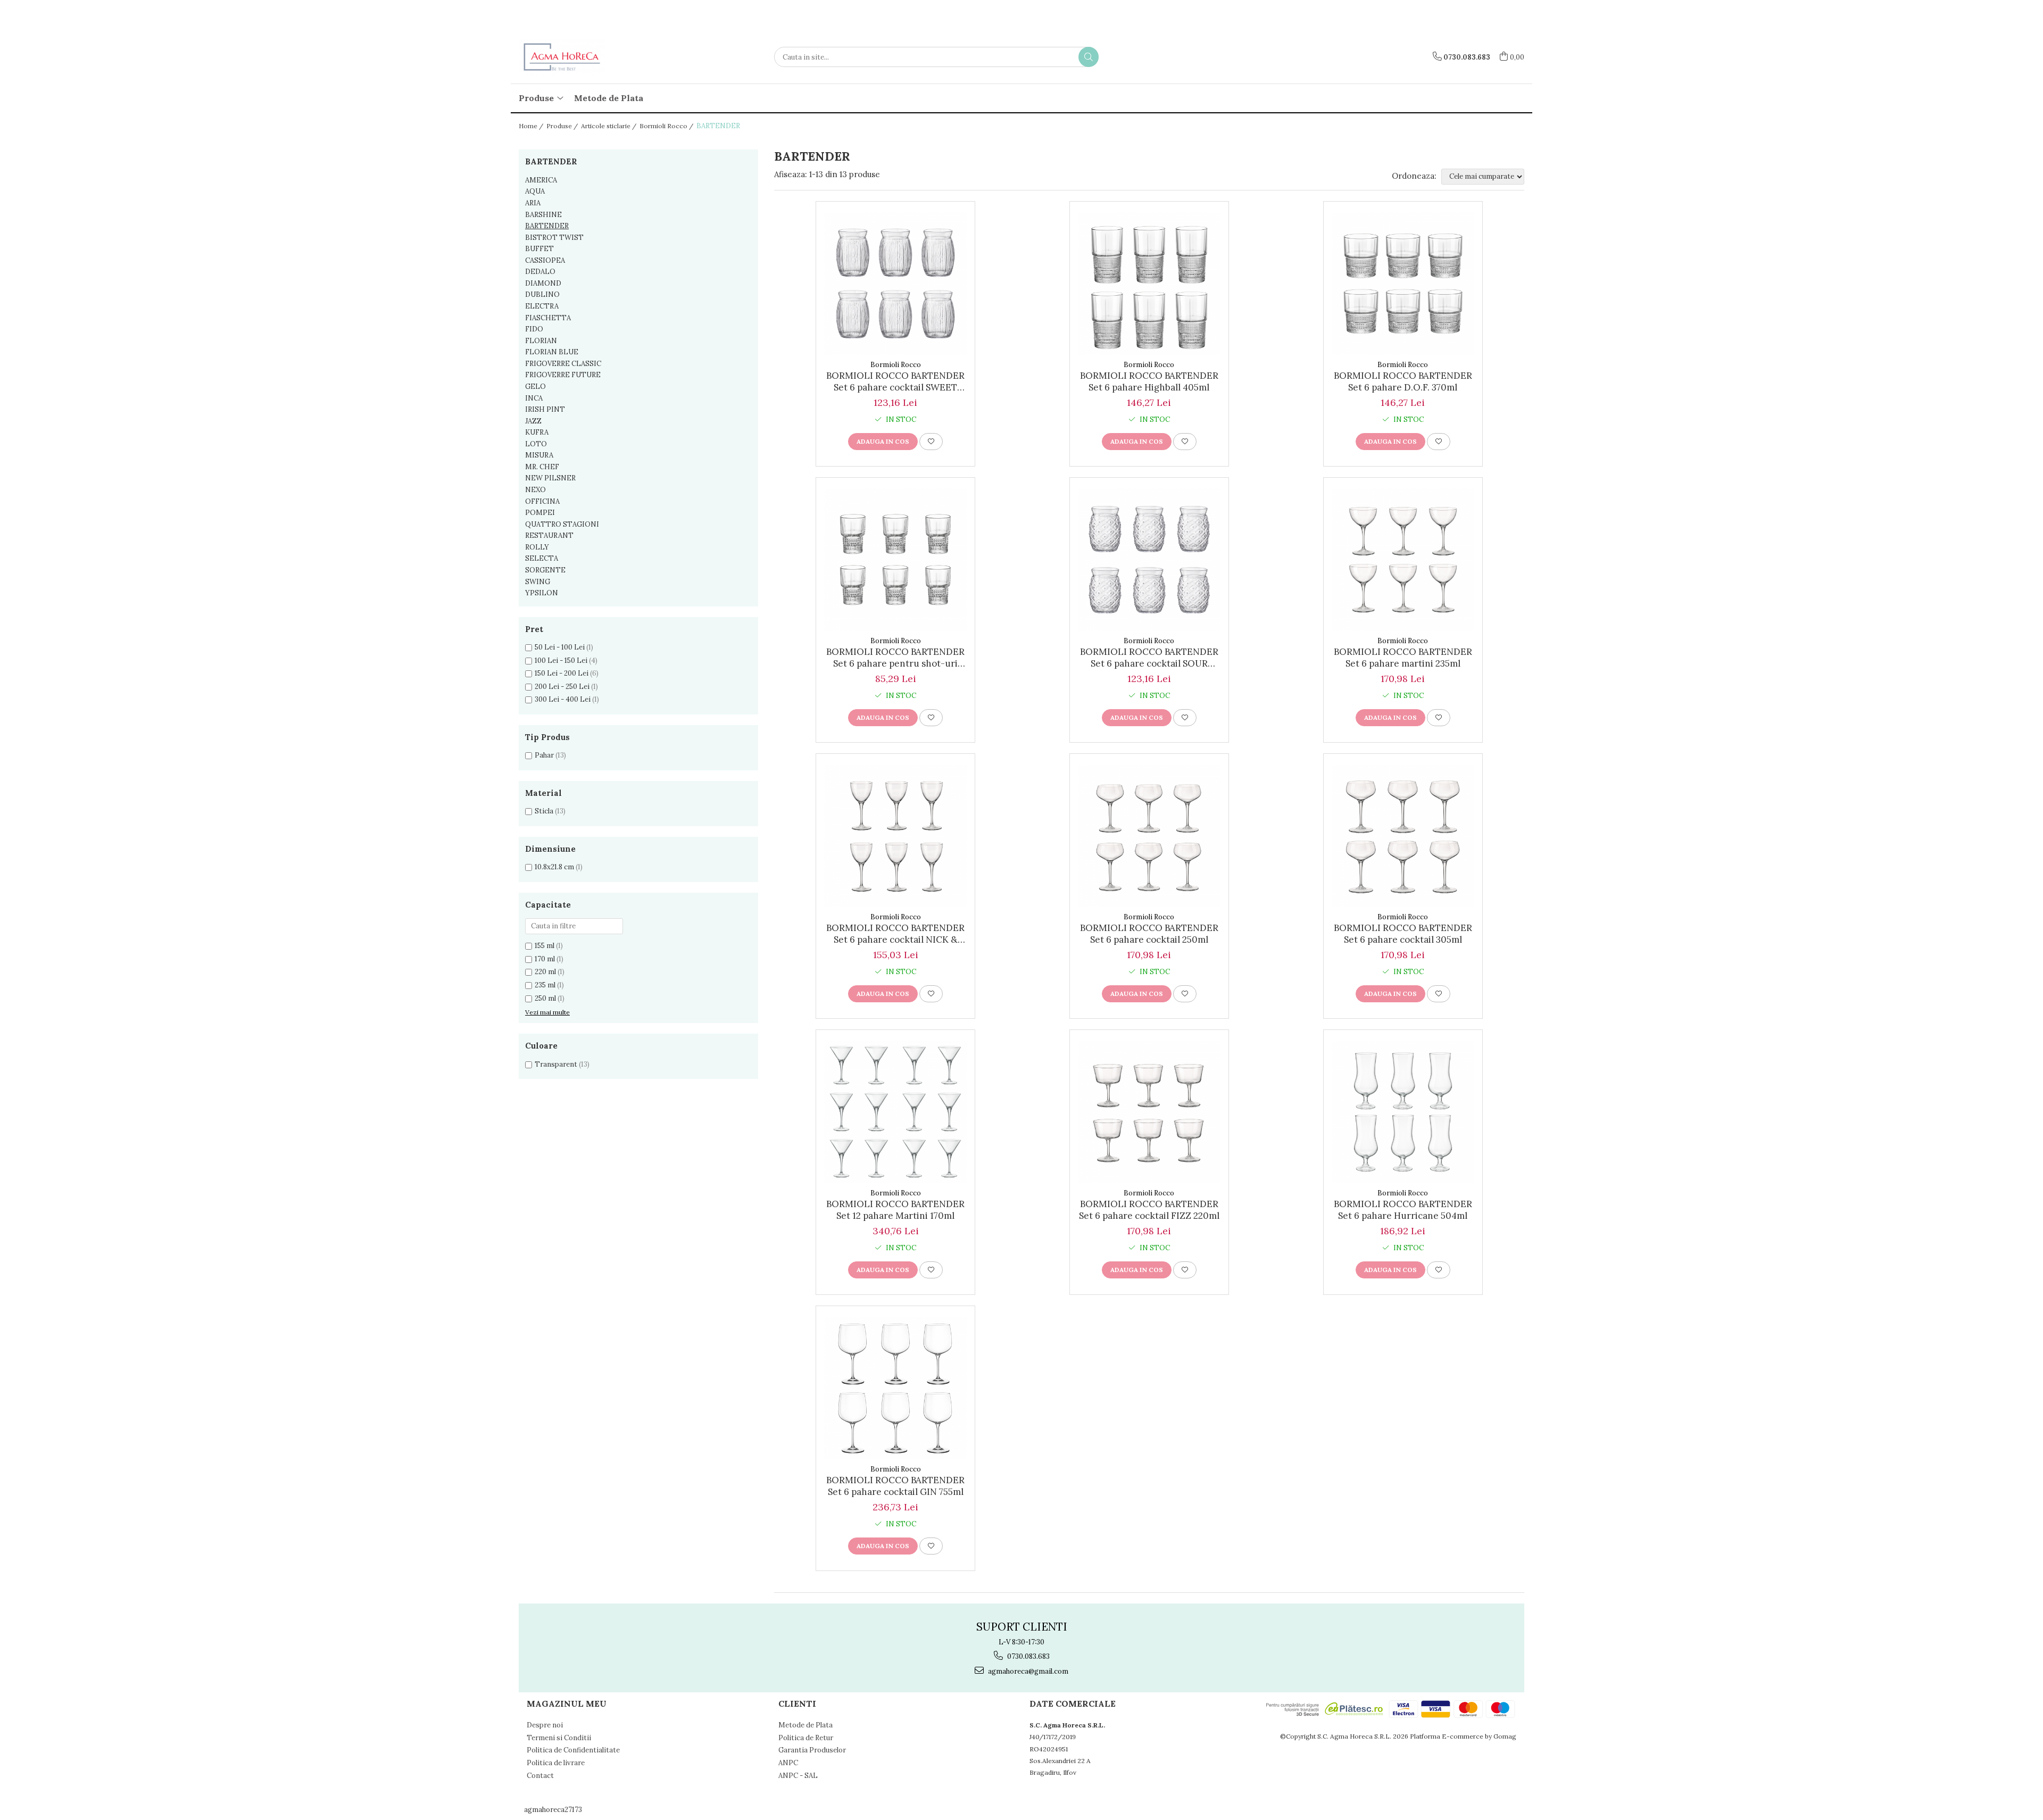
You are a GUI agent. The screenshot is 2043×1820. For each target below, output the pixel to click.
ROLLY (537, 547)
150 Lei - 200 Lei (562, 673)
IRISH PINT (545, 409)
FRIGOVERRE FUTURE (563, 375)
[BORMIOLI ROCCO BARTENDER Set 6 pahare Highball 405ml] (1149, 284)
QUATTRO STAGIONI (562, 524)
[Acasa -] (572, 57)
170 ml (545, 959)
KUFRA (537, 432)
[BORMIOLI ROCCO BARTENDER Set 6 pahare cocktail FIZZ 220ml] (1149, 1112)
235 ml (545, 985)
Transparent (556, 1064)
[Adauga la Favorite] (931, 442)
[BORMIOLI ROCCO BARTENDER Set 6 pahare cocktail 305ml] (1403, 836)
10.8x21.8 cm (554, 867)
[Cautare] (1089, 57)
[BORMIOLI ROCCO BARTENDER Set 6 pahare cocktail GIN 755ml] (895, 1388)
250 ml (545, 998)
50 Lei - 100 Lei (560, 647)
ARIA (533, 203)
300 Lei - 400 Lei (563, 699)
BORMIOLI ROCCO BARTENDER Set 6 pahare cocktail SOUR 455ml (1149, 658)
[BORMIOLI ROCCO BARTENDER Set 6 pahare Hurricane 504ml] (1403, 1112)
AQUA (535, 191)
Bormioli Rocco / (667, 126)
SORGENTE (545, 570)
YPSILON (542, 593)
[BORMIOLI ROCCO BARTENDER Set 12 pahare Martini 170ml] (895, 1112)
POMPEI (540, 513)
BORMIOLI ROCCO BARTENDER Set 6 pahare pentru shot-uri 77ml (895, 658)
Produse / (563, 126)
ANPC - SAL (798, 1776)
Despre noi (545, 1725)
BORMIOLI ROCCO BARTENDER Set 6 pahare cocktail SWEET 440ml (895, 381)
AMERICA (541, 180)
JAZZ (533, 421)
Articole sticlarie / (609, 126)
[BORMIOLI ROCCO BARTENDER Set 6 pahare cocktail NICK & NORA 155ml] (895, 836)
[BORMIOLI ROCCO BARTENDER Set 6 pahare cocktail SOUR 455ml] (1149, 560)
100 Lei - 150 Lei (561, 660)
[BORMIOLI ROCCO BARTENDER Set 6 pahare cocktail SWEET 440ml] (895, 284)
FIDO (534, 329)
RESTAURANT (549, 535)
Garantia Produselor (812, 1750)
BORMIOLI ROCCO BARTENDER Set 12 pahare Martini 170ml (895, 1210)
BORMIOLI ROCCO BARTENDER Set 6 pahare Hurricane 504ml (1403, 1210)
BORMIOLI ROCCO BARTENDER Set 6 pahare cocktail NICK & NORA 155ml (895, 934)
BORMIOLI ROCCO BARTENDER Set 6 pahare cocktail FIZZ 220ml (1149, 1210)
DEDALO (540, 272)
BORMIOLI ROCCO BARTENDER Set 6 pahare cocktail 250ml (1149, 934)
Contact (540, 1776)
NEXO (535, 490)
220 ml (545, 972)
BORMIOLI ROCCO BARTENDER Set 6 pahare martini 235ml (1403, 658)
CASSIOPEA (545, 260)
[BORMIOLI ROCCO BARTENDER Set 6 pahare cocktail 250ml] (1149, 836)
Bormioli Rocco (896, 365)
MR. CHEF (542, 467)
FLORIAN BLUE (552, 352)
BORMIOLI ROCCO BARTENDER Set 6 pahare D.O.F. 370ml (1403, 381)
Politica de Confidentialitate (573, 1750)
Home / (532, 126)
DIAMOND (543, 283)
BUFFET (539, 249)
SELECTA (542, 558)
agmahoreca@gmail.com (1027, 1671)
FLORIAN (541, 341)
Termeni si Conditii (559, 1738)
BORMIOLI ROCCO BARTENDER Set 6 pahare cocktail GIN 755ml (895, 1486)
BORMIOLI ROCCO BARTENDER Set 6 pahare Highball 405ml (1149, 381)
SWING (538, 582)
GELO (535, 387)
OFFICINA (542, 501)
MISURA (539, 455)
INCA (534, 398)
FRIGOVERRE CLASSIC (563, 364)
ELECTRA (542, 306)
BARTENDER (547, 226)
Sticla (544, 811)
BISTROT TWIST (554, 238)
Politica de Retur (806, 1738)
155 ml (545, 946)
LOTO (536, 444)
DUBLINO (542, 294)
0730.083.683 (1028, 1656)
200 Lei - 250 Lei (562, 687)
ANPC (788, 1763)
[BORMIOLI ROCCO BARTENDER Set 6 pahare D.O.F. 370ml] (1403, 284)
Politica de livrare (556, 1763)
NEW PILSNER (550, 478)
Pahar (544, 755)
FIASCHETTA (548, 318)
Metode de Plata (609, 98)
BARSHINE (543, 215)
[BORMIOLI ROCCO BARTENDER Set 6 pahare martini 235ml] (1403, 560)
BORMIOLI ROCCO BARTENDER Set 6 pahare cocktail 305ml (1403, 934)
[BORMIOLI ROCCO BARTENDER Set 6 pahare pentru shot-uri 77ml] (895, 560)
